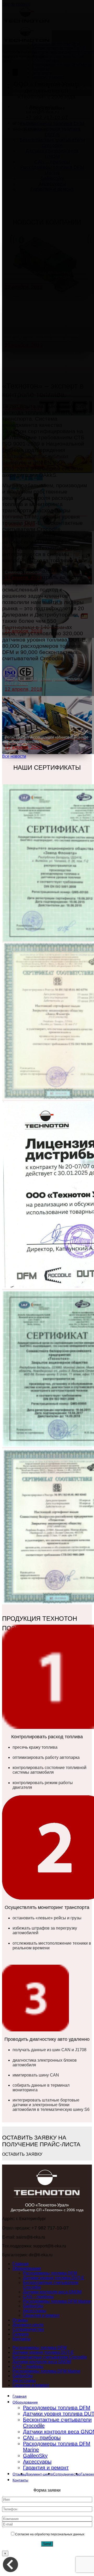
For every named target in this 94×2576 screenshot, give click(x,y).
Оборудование (27, 2268)
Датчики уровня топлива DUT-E (54, 2278)
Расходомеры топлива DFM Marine (57, 2301)
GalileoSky (33, 2306)
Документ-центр (28, 2325)
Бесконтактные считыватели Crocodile (50, 2357)
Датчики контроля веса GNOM (52, 2292)
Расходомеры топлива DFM (50, 2273)
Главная (21, 2264)
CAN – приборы (38, 2297)
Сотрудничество (28, 2329)
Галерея (21, 2334)
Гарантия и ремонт (41, 2315)
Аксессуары (35, 2311)
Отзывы (20, 2320)
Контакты (22, 2339)
